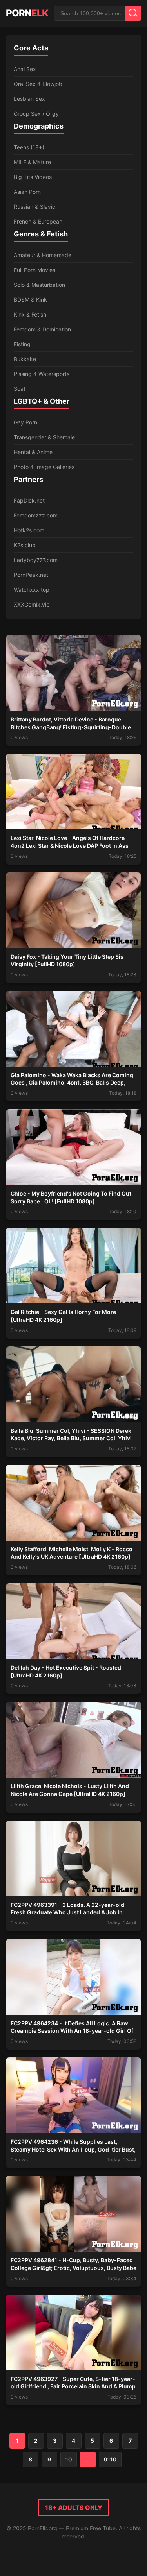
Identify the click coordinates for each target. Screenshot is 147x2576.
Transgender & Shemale (44, 437)
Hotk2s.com (29, 530)
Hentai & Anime (33, 452)
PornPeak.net (31, 575)
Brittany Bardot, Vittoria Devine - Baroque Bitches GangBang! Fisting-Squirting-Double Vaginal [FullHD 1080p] (71, 727)
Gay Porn (25, 422)
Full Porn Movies (34, 270)
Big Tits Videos (33, 177)
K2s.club (25, 545)
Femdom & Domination (42, 329)
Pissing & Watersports (42, 374)
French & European (38, 221)
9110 (110, 2459)
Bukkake (25, 359)
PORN (27, 13)
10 (69, 2459)
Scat (20, 389)
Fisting (22, 344)
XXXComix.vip (32, 604)
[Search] (133, 13)
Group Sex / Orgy (36, 114)
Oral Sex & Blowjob (38, 84)
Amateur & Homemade (43, 255)
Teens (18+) (29, 147)
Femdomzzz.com (36, 515)
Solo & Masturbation (39, 285)
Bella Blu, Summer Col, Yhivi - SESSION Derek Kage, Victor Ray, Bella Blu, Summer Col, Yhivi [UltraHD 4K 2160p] (71, 1438)
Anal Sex (25, 69)
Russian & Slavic (34, 207)
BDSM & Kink (30, 300)
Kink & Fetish (30, 314)
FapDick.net (29, 500)
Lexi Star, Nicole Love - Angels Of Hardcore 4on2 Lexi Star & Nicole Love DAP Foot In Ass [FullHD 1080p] (70, 845)
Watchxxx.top (32, 590)
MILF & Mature (32, 162)
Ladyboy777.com (36, 560)
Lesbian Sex (29, 99)
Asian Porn (27, 192)
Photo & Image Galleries (44, 467)
